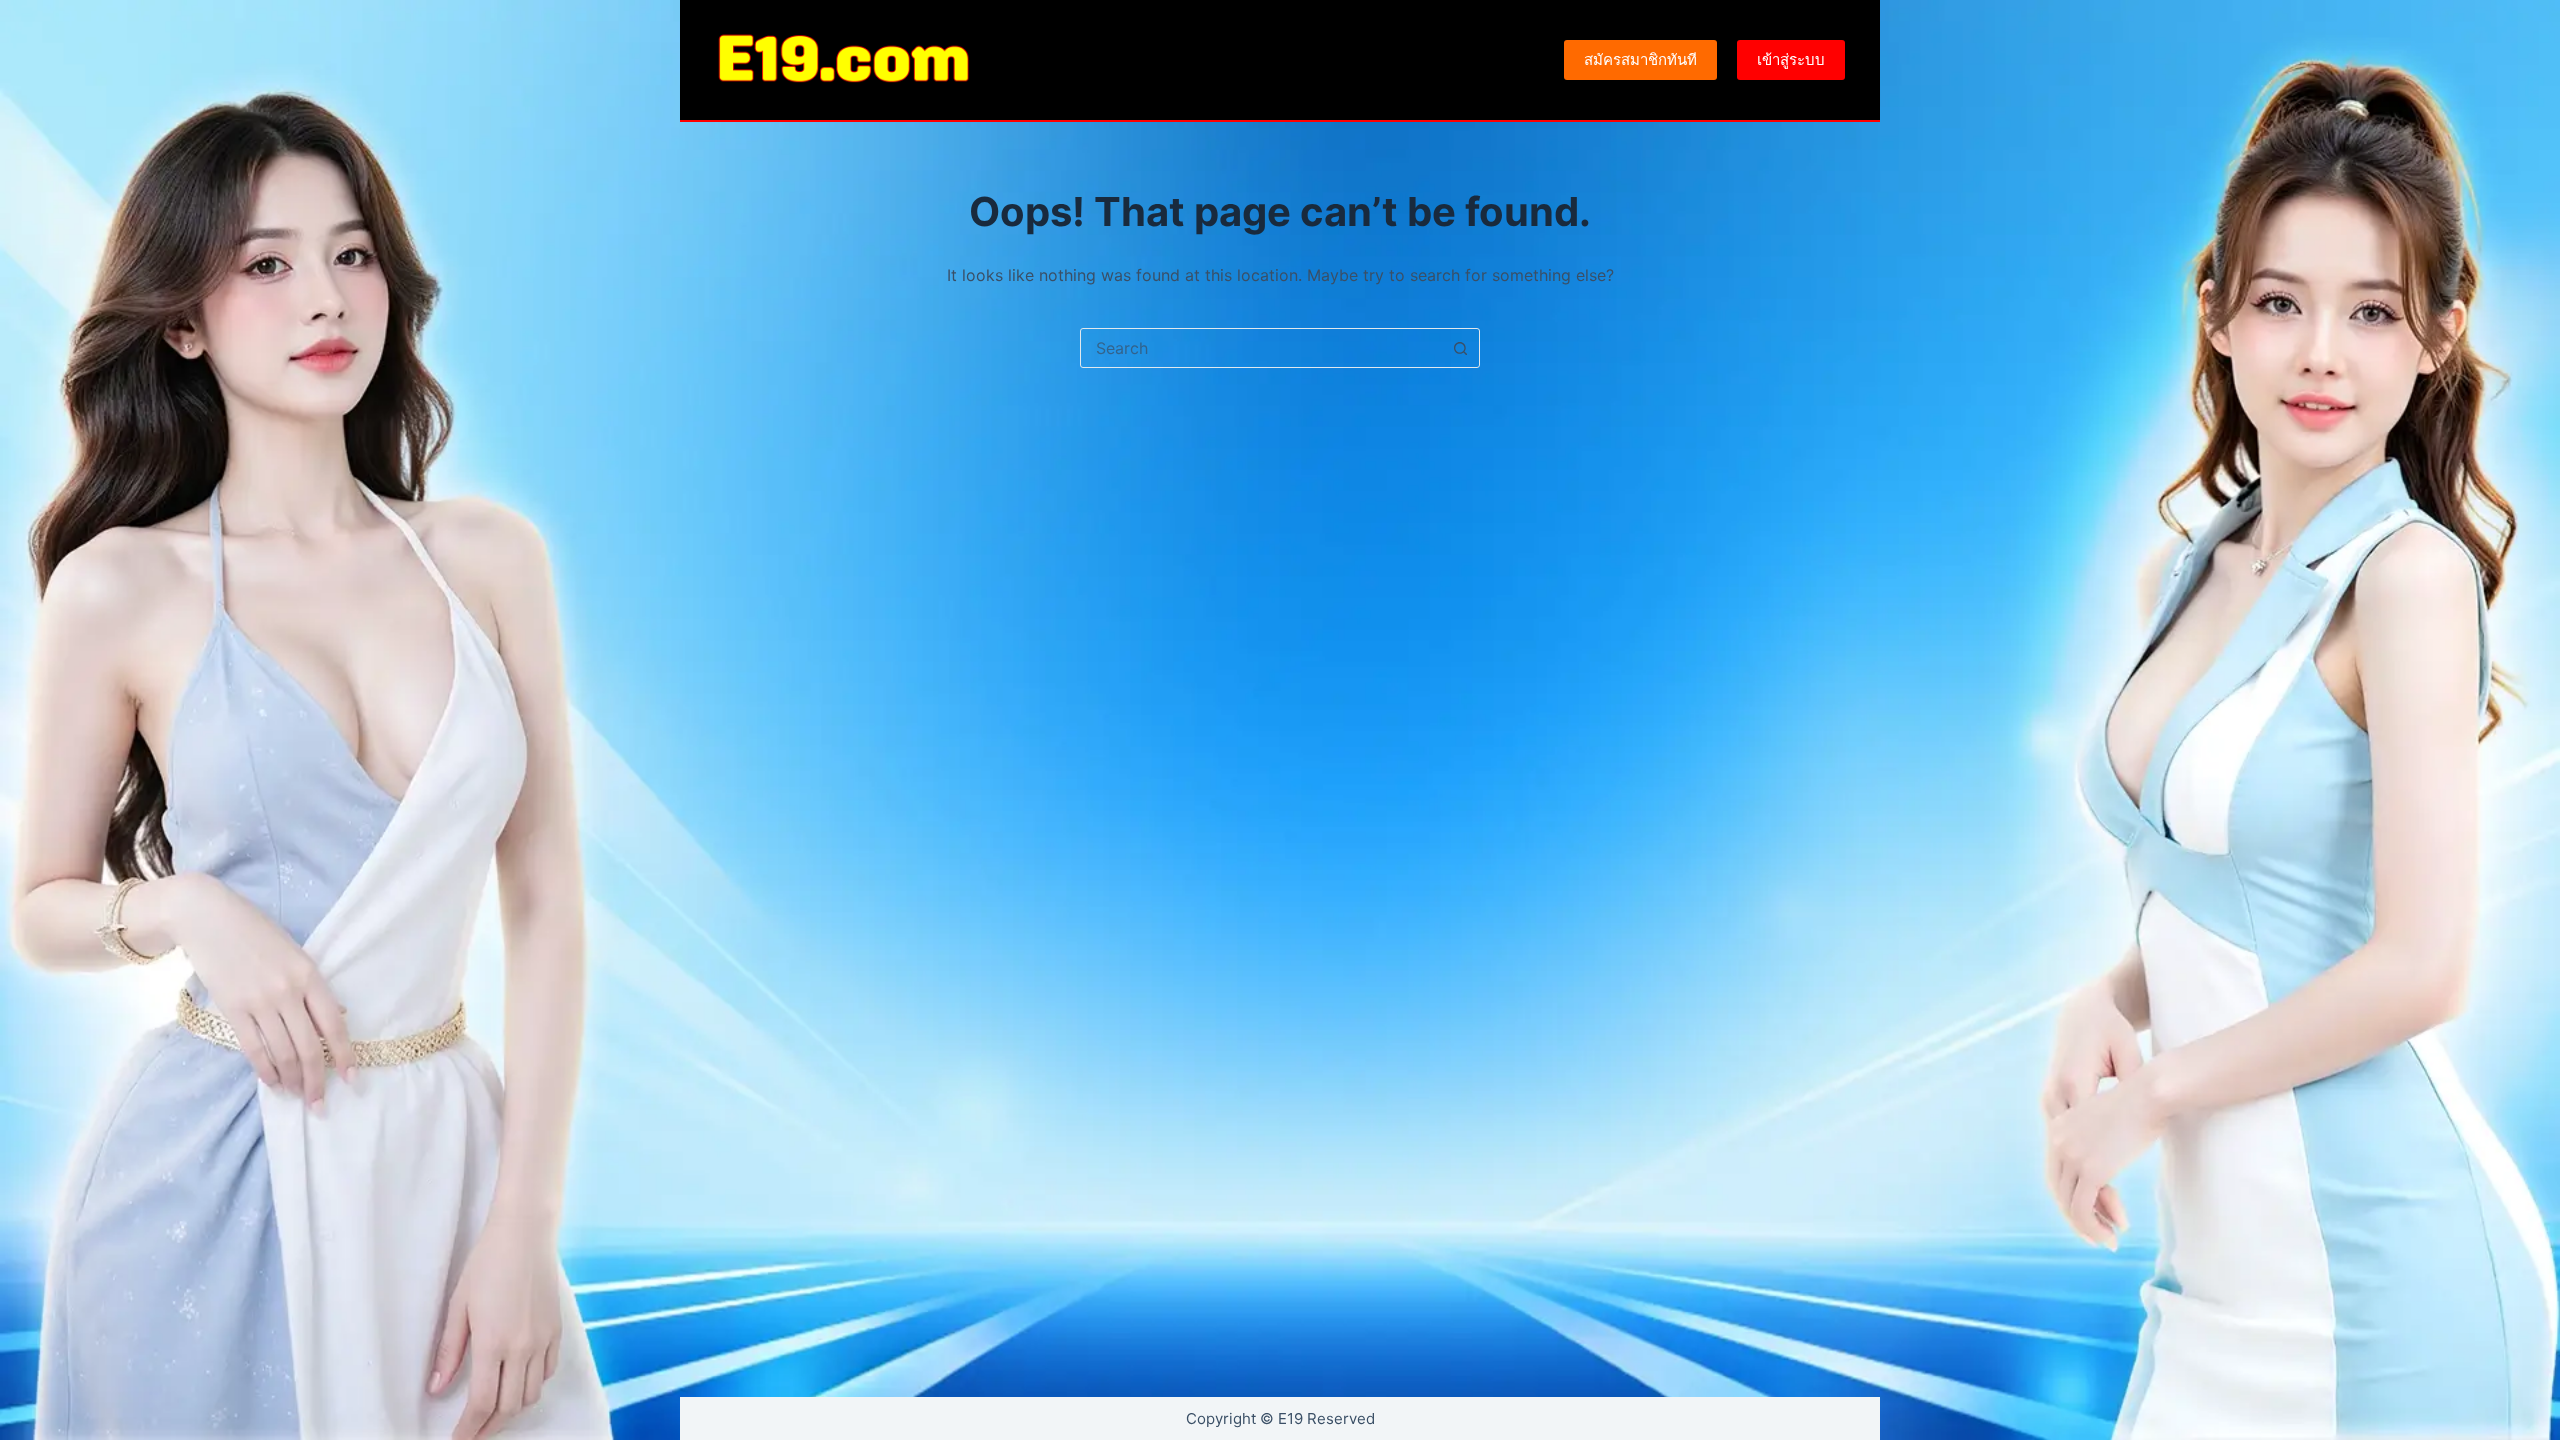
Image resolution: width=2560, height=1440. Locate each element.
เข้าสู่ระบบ (1791, 59)
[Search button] (1460, 348)
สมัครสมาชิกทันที (1640, 59)
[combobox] (1261, 348)
